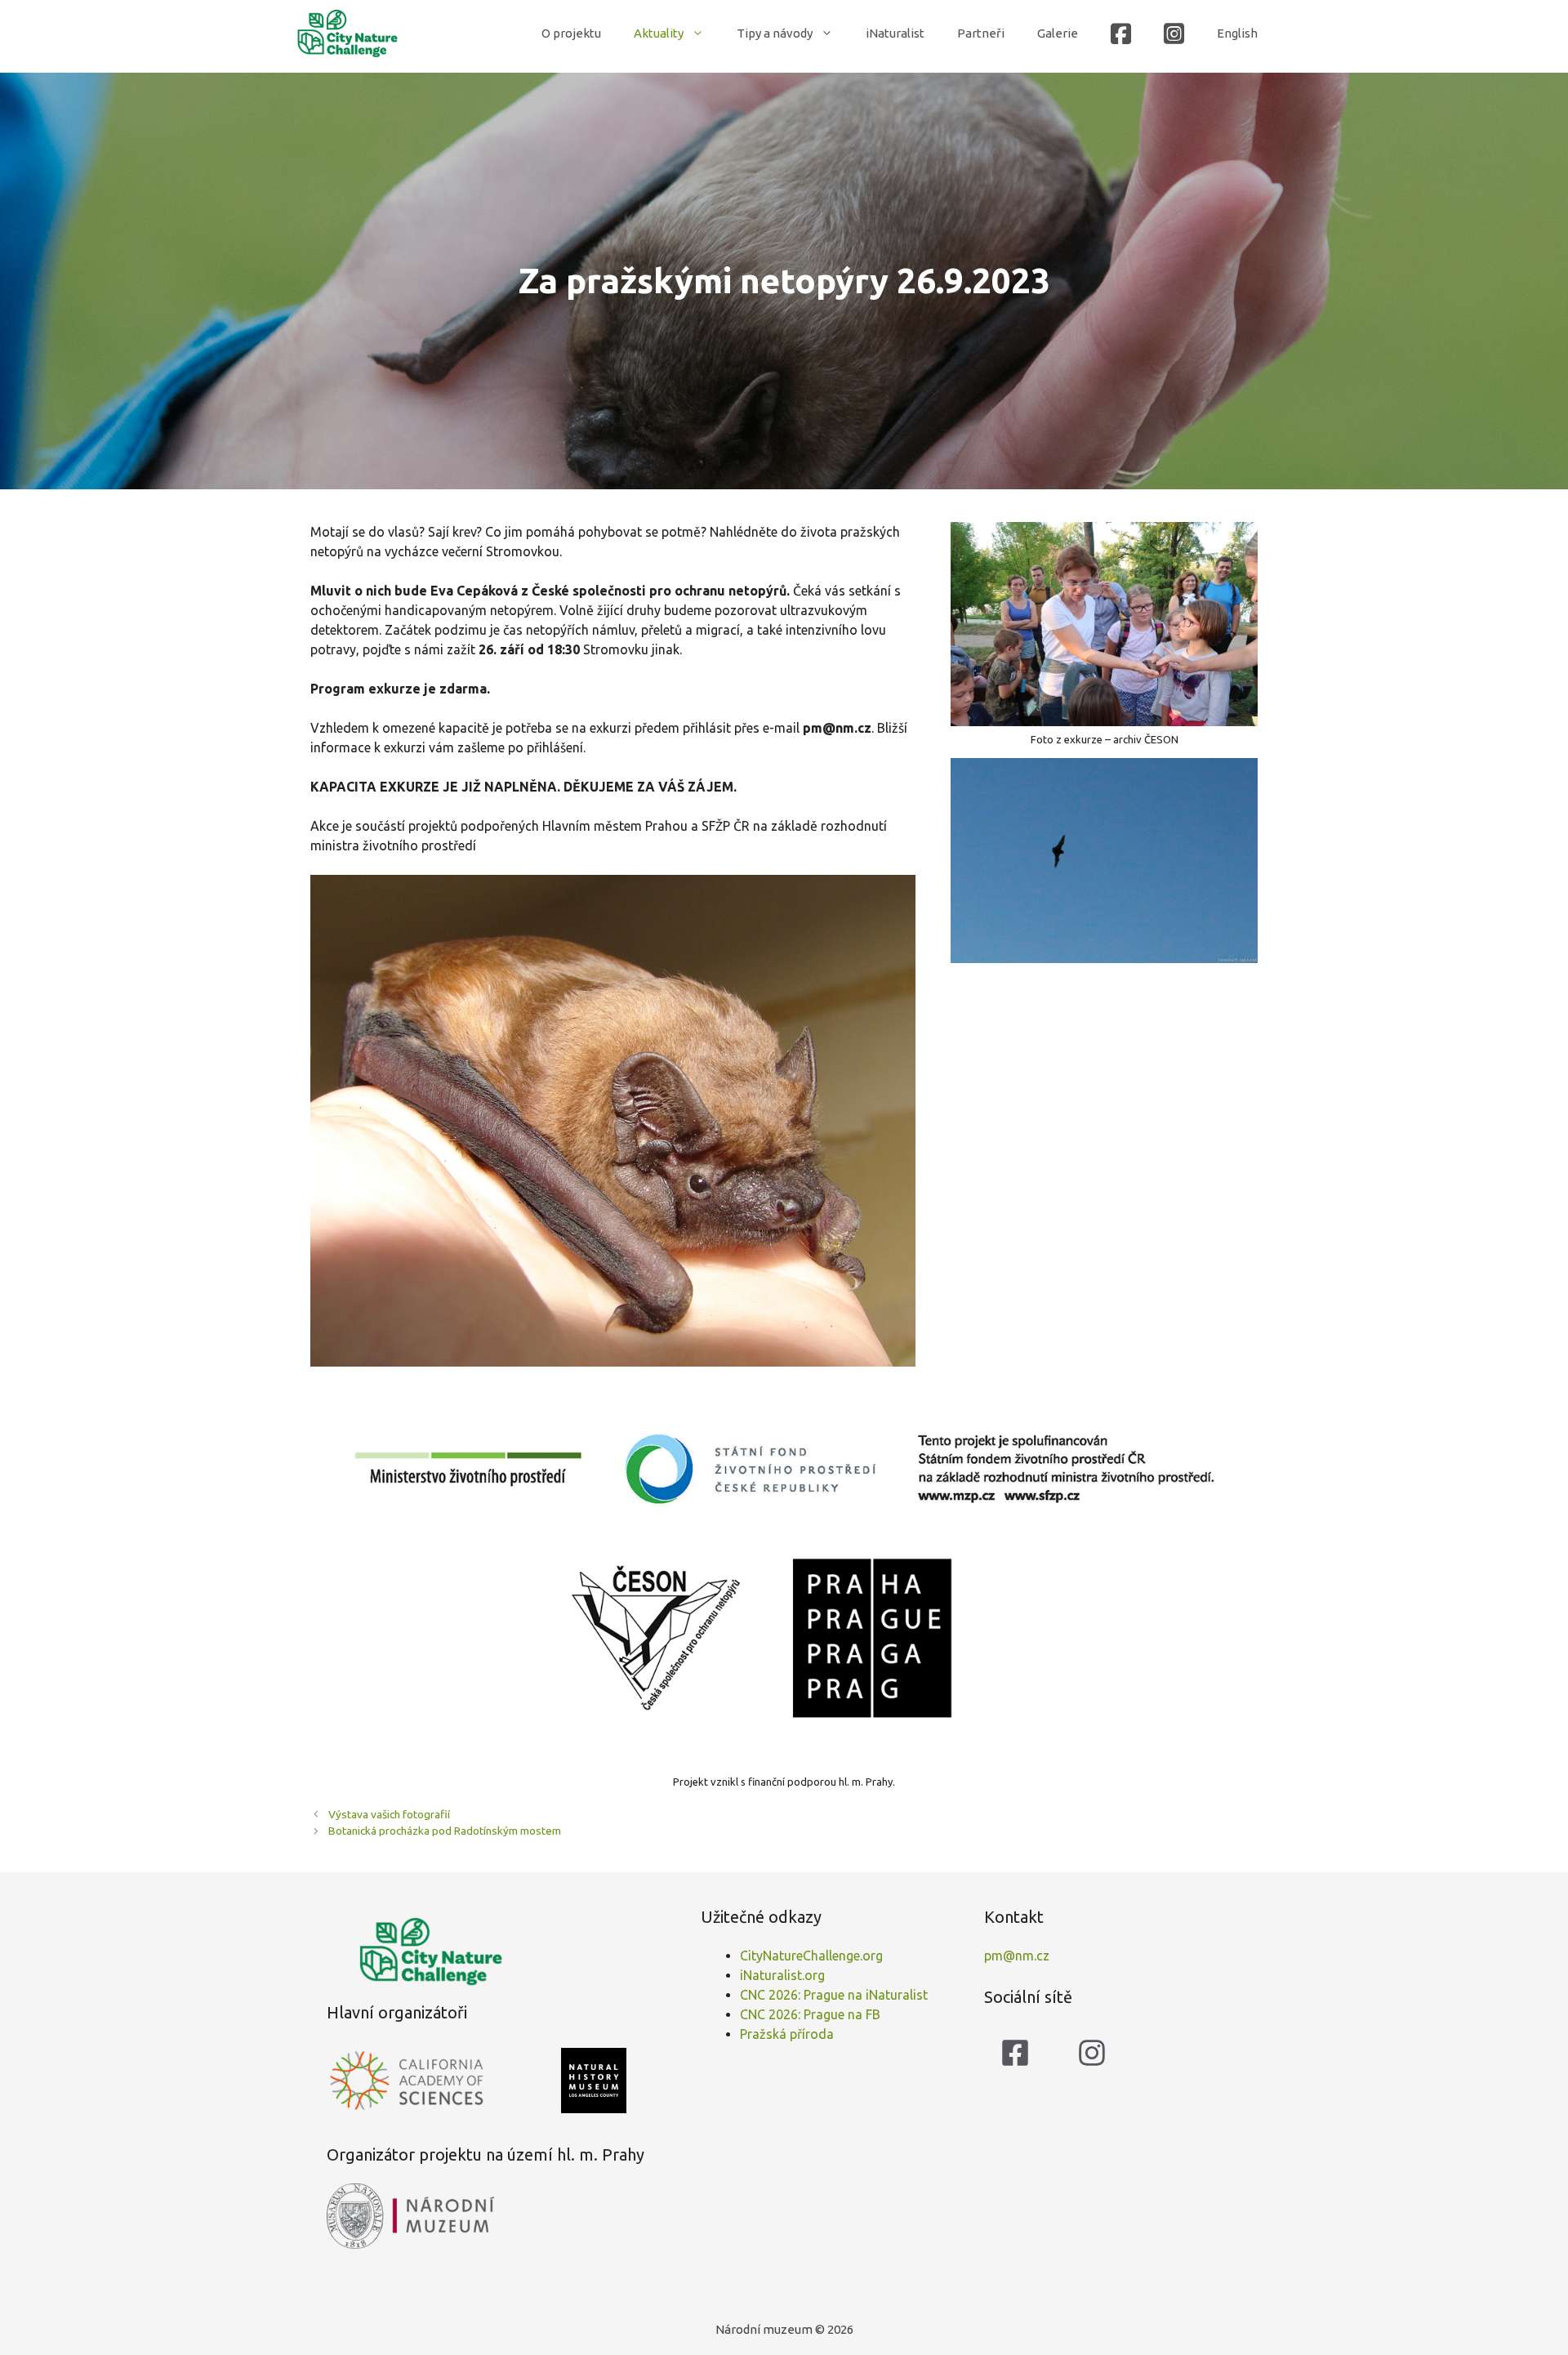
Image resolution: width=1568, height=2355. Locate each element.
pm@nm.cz (1017, 1956)
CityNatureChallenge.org (811, 1956)
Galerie (1058, 33)
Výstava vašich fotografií (389, 1814)
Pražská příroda (787, 2034)
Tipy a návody (775, 33)
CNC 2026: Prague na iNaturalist (834, 1995)
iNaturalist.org (782, 1975)
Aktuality (659, 33)
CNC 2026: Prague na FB (810, 2014)
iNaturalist (895, 33)
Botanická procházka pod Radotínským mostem (445, 1831)
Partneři (981, 33)
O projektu (571, 33)
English (1237, 33)
